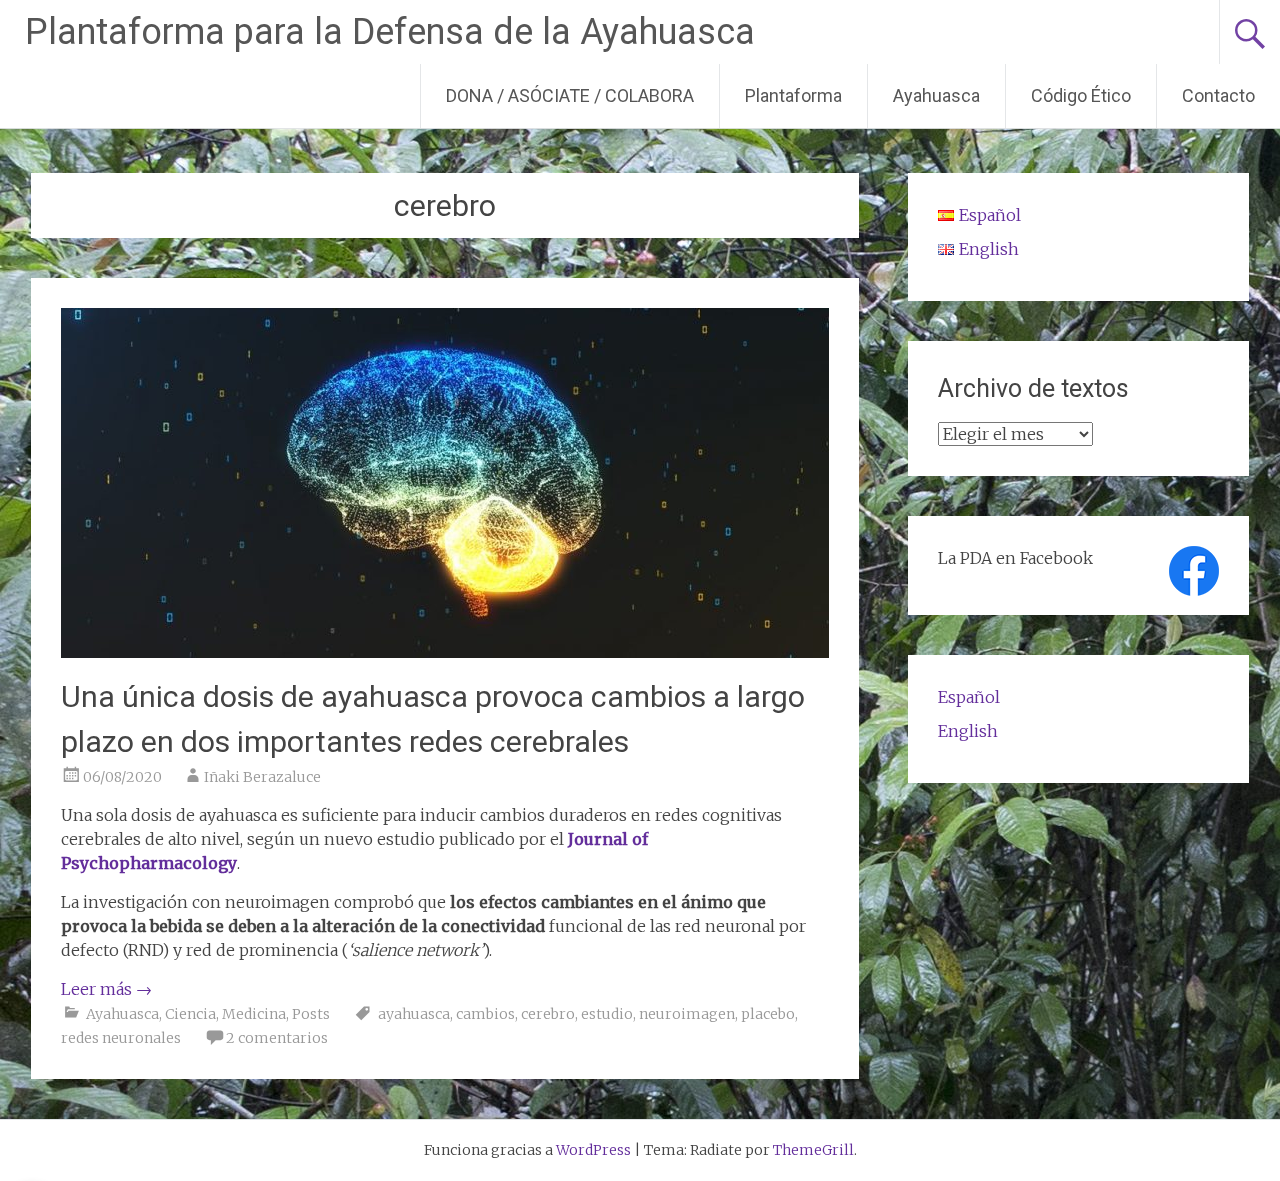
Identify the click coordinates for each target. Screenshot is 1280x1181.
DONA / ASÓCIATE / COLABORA (570, 95)
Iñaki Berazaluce (262, 777)
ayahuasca (414, 1014)
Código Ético (1081, 95)
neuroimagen (687, 1014)
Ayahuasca (936, 95)
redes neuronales (121, 1038)
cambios (485, 1014)
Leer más (106, 989)
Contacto (1218, 95)
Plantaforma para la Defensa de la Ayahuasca (390, 32)
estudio (607, 1014)
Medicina (254, 1014)
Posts (311, 1014)
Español (969, 697)
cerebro (548, 1014)
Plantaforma (793, 95)
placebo (768, 1014)
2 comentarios (277, 1038)
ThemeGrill (813, 1150)
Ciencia (190, 1014)
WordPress (593, 1150)
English (968, 731)
